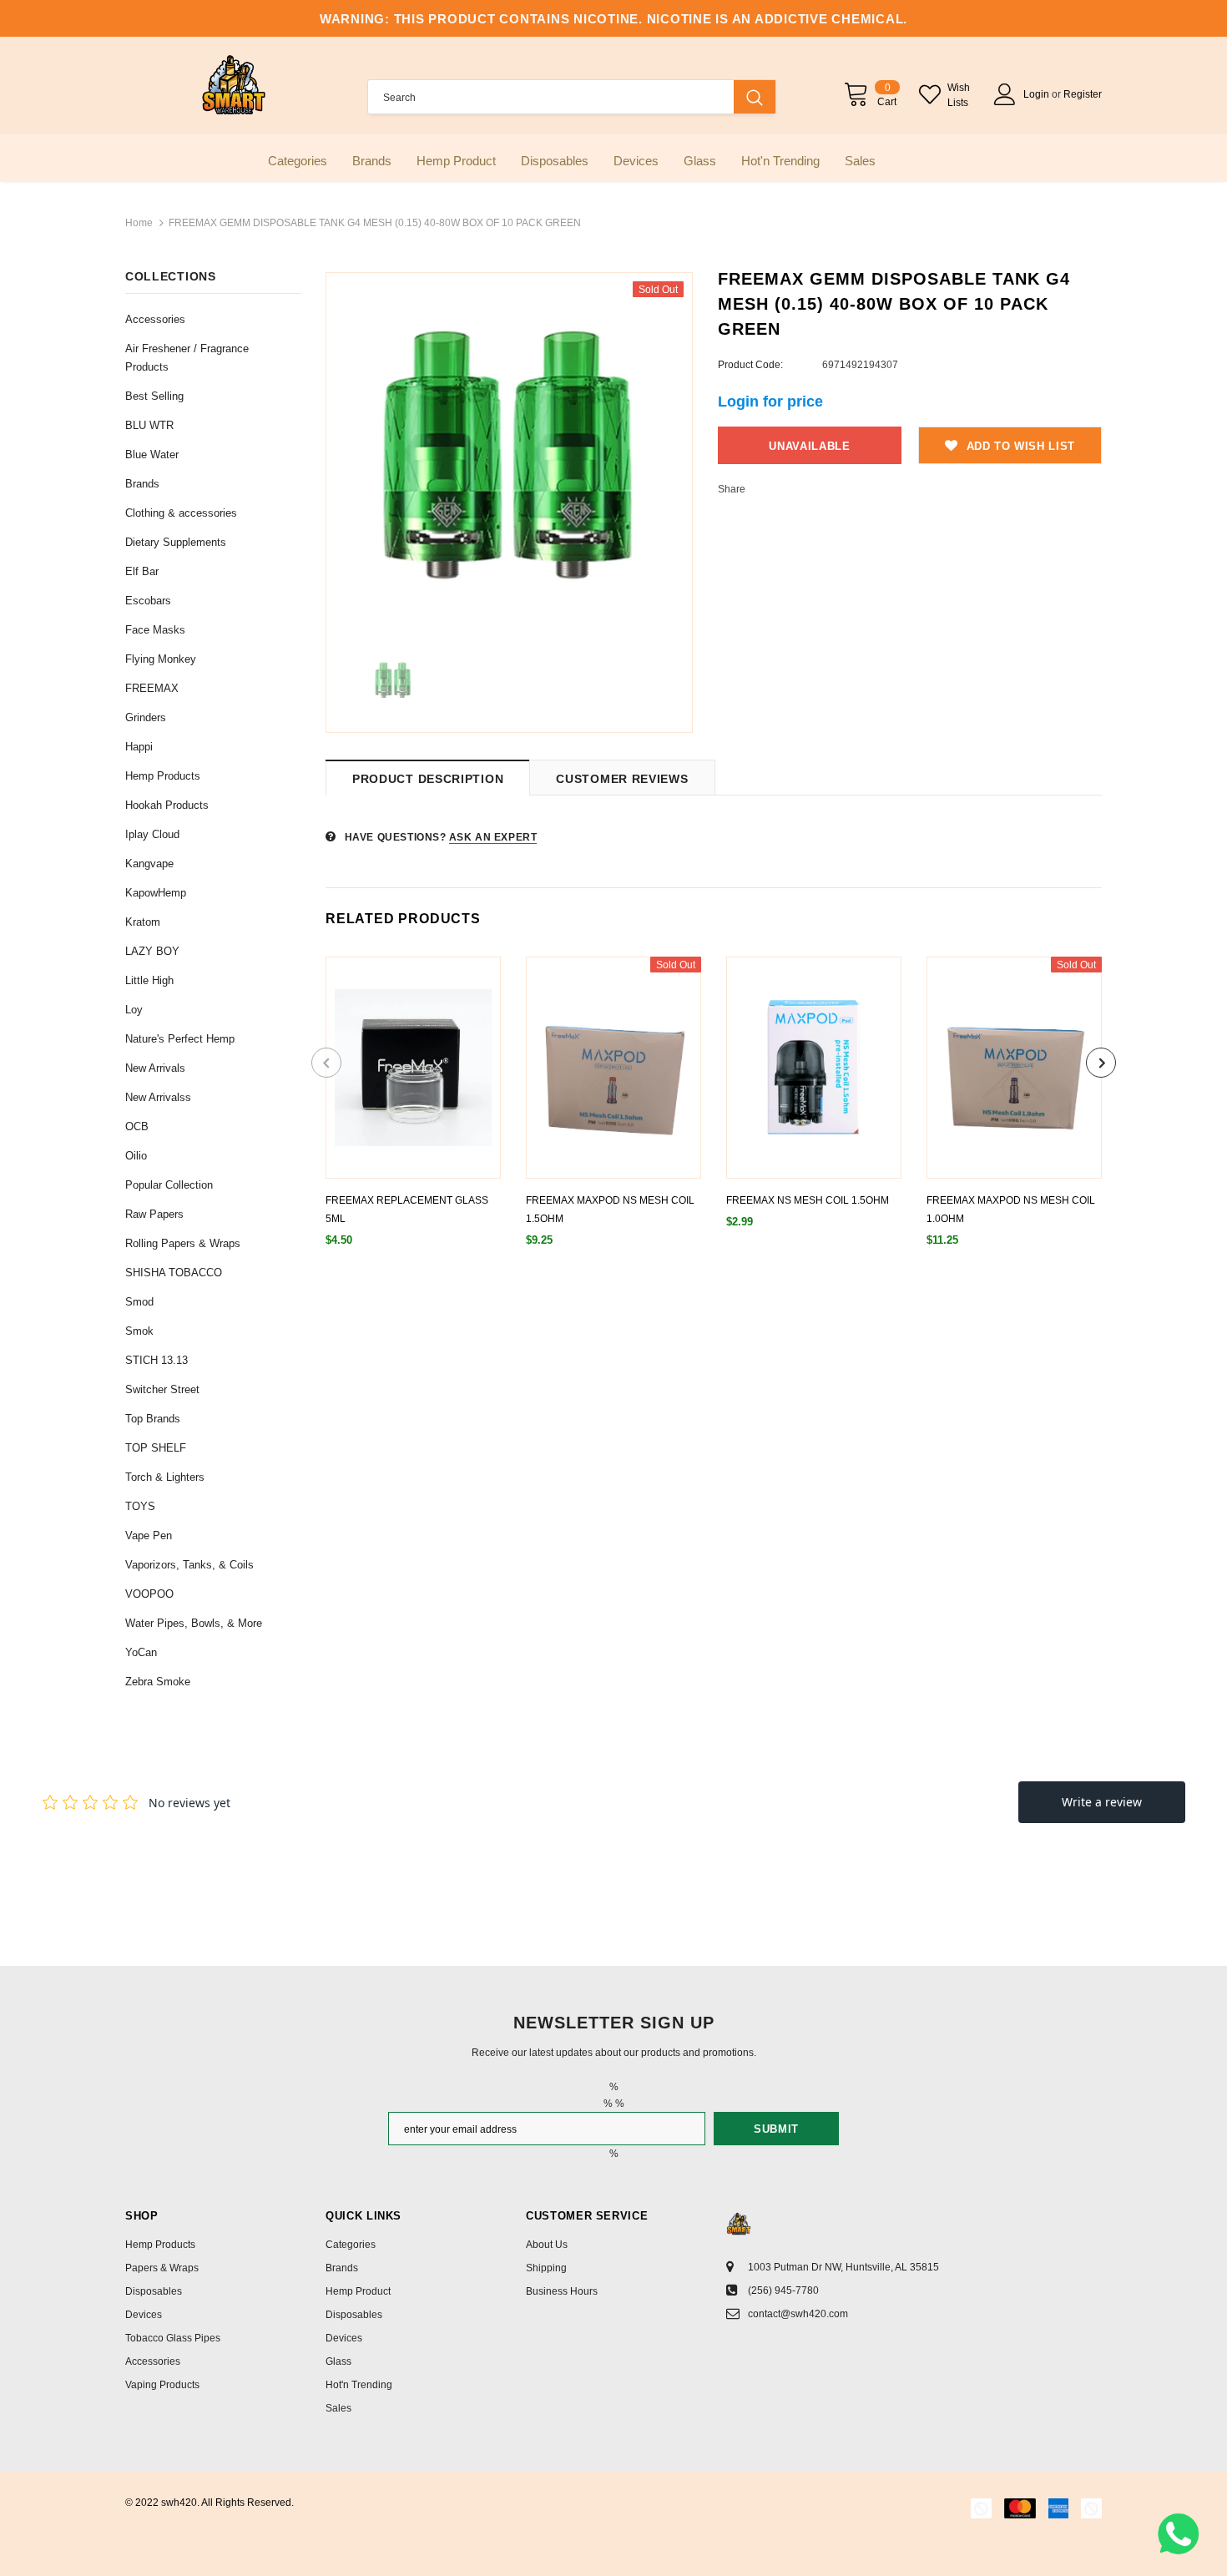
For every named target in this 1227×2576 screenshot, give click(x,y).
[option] (509, 456)
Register (1083, 94)
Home (139, 223)
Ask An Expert (493, 837)
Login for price (770, 402)
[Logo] (234, 85)
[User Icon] (1005, 94)
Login (1038, 94)
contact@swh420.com (798, 2314)
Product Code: (750, 365)
